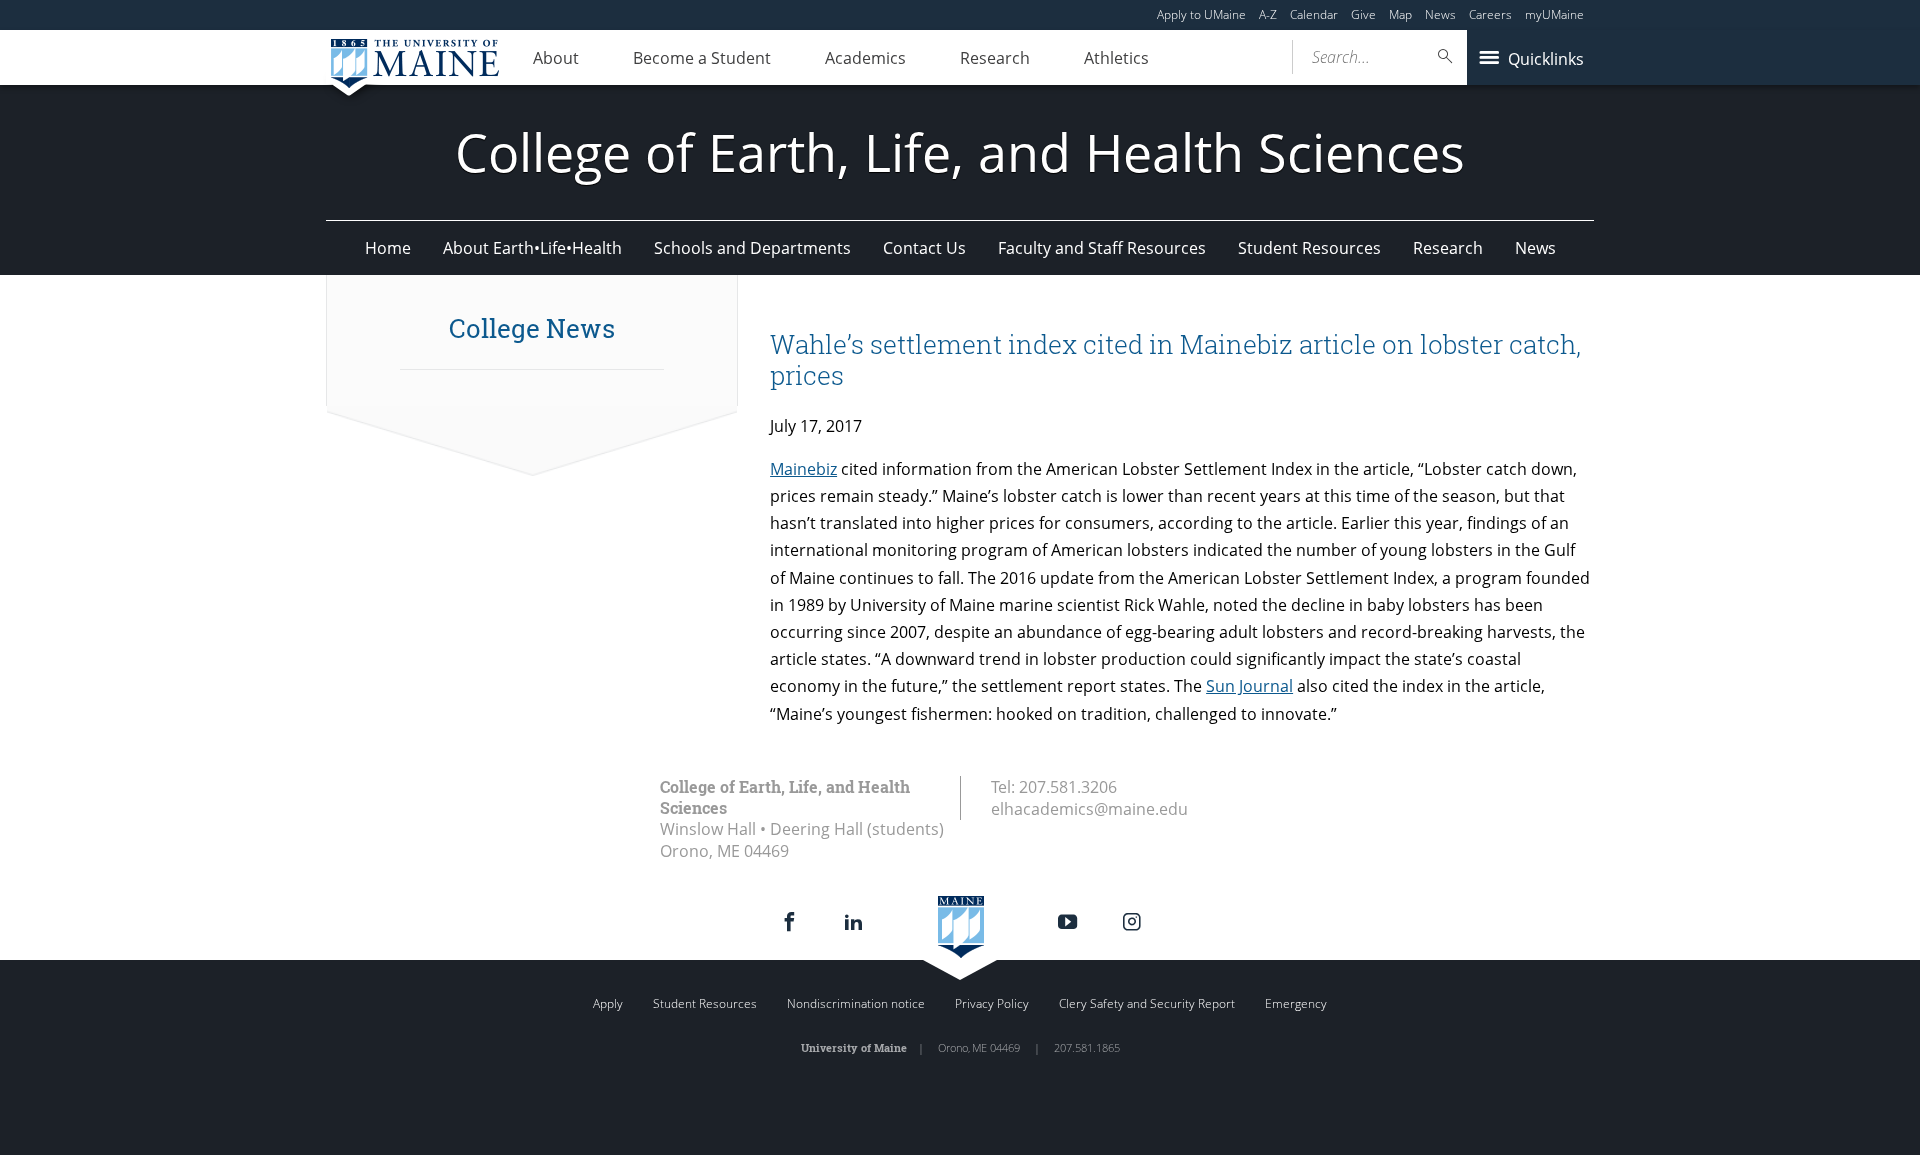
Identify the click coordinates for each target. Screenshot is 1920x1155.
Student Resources (1309, 248)
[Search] (1446, 56)
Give (1363, 14)
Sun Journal (1249, 686)
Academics (865, 58)
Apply (608, 1003)
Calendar (1314, 14)
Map (1400, 14)
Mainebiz (803, 469)
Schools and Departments (752, 248)
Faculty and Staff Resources (1102, 248)
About (556, 58)
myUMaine (1554, 14)
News (1440, 14)
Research (995, 58)
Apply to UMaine (1201, 14)
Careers (1490, 14)
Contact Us (924, 248)
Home (388, 248)
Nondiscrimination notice (856, 1003)
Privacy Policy (992, 1003)
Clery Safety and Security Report (1147, 1003)
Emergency (1296, 1003)
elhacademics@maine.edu (1089, 809)
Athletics (1116, 58)
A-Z (1268, 14)
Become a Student (702, 58)
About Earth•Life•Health (532, 248)
